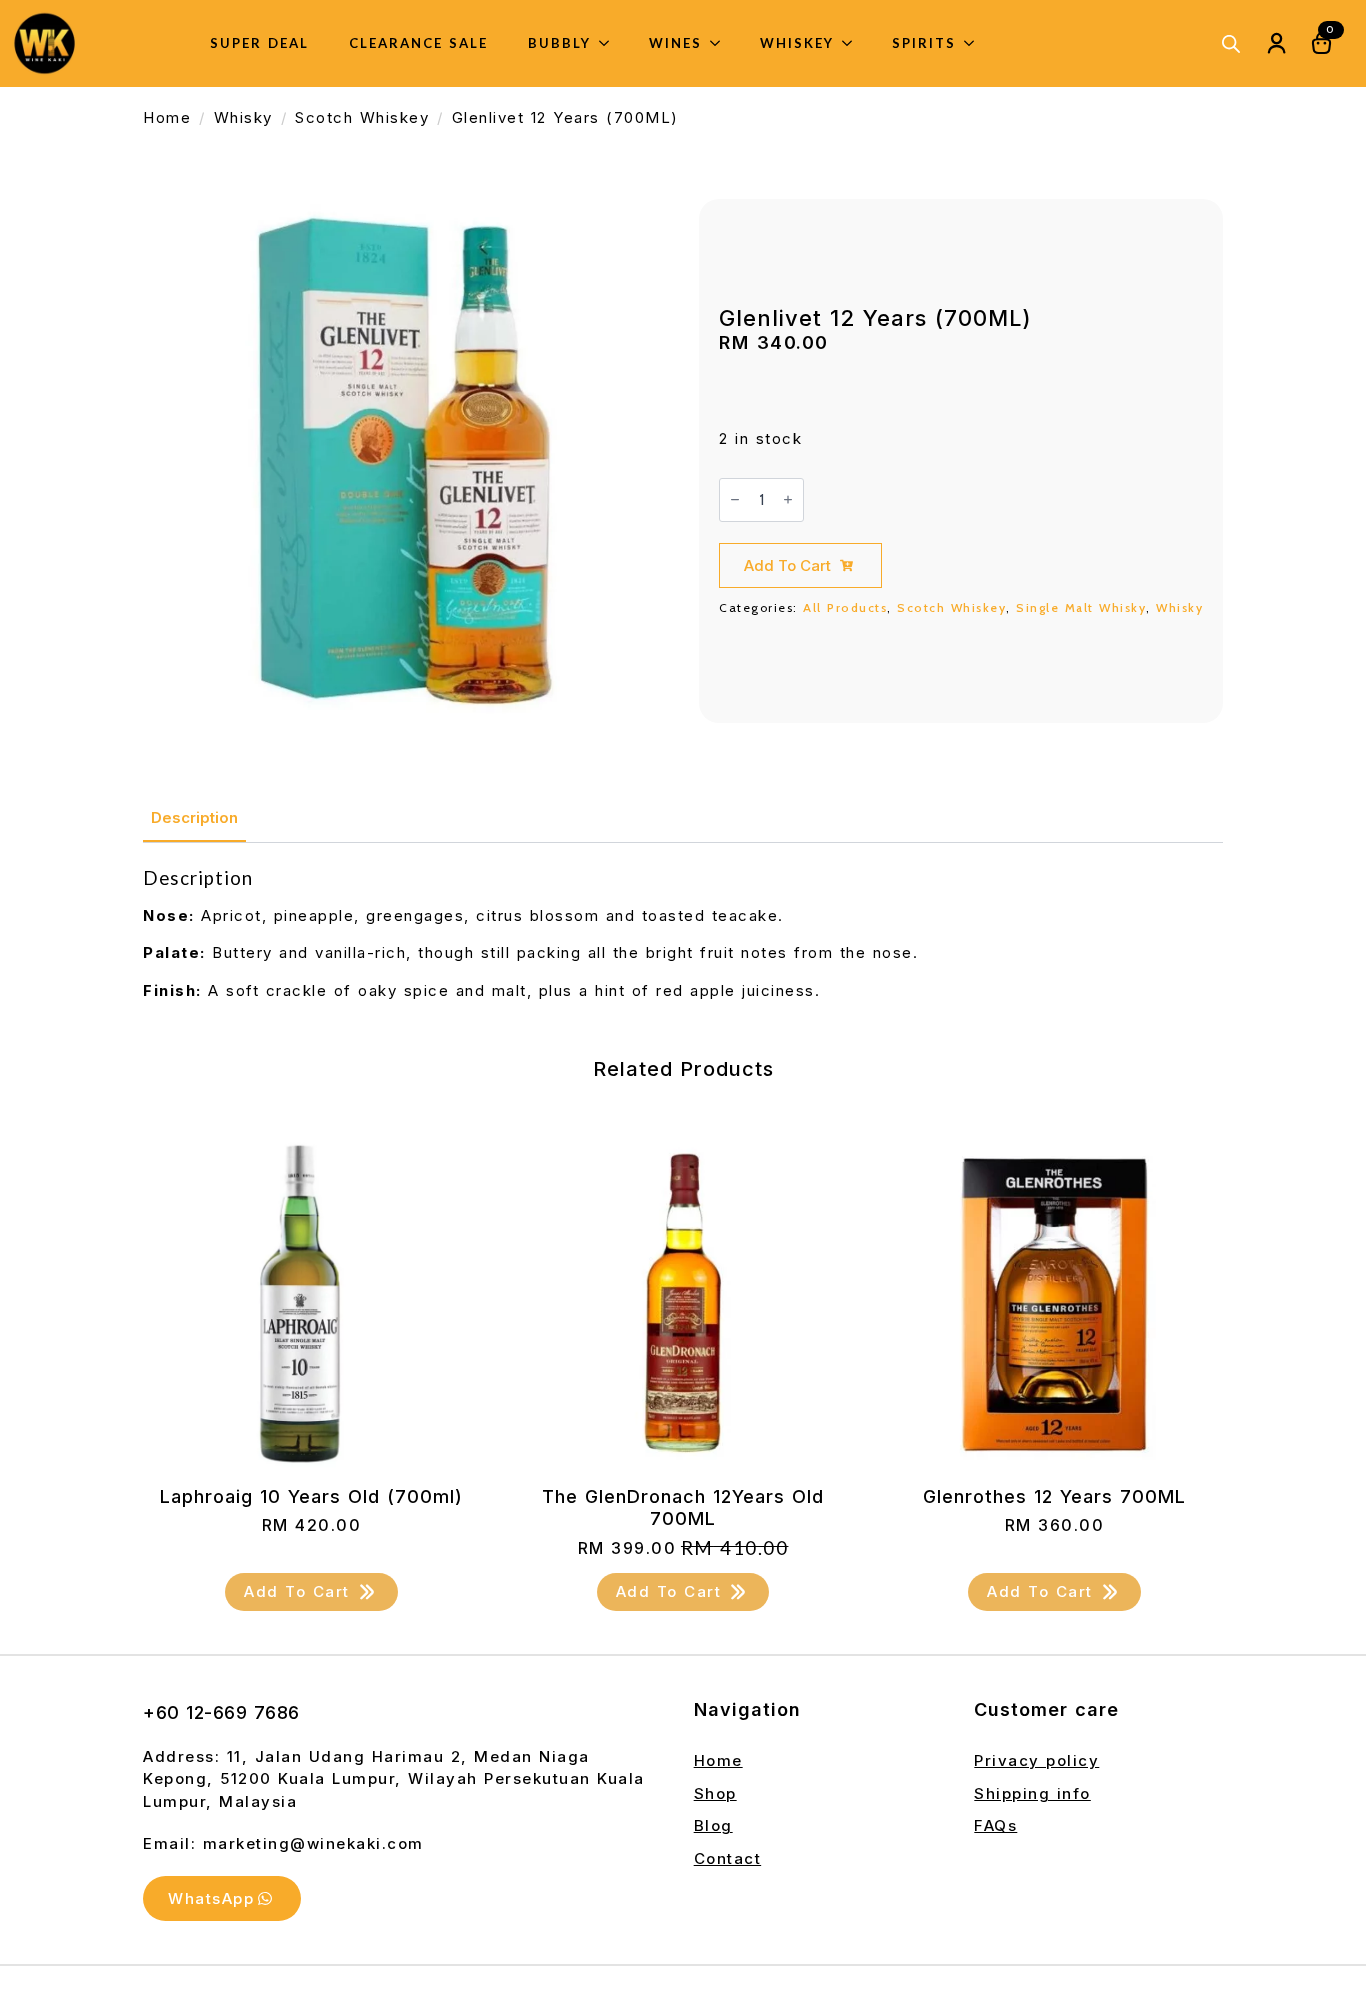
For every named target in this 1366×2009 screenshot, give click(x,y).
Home (167, 117)
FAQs (995, 1825)
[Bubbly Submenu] (610, 43)
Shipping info (1032, 1793)
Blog (713, 1825)
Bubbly (559, 43)
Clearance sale (418, 43)
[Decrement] (735, 499)
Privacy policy (1036, 1760)
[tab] (194, 817)
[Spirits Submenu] (975, 43)
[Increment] (788, 499)
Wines (675, 43)
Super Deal (259, 43)
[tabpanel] (683, 934)
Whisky (243, 117)
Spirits (924, 43)
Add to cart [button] (297, 1591)
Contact (728, 1858)
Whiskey (797, 43)
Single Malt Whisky (1081, 607)
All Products (845, 607)
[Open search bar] (1231, 43)
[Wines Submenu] (721, 43)
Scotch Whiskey (362, 117)
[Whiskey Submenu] (853, 43)
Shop (715, 1793)
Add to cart (787, 565)
